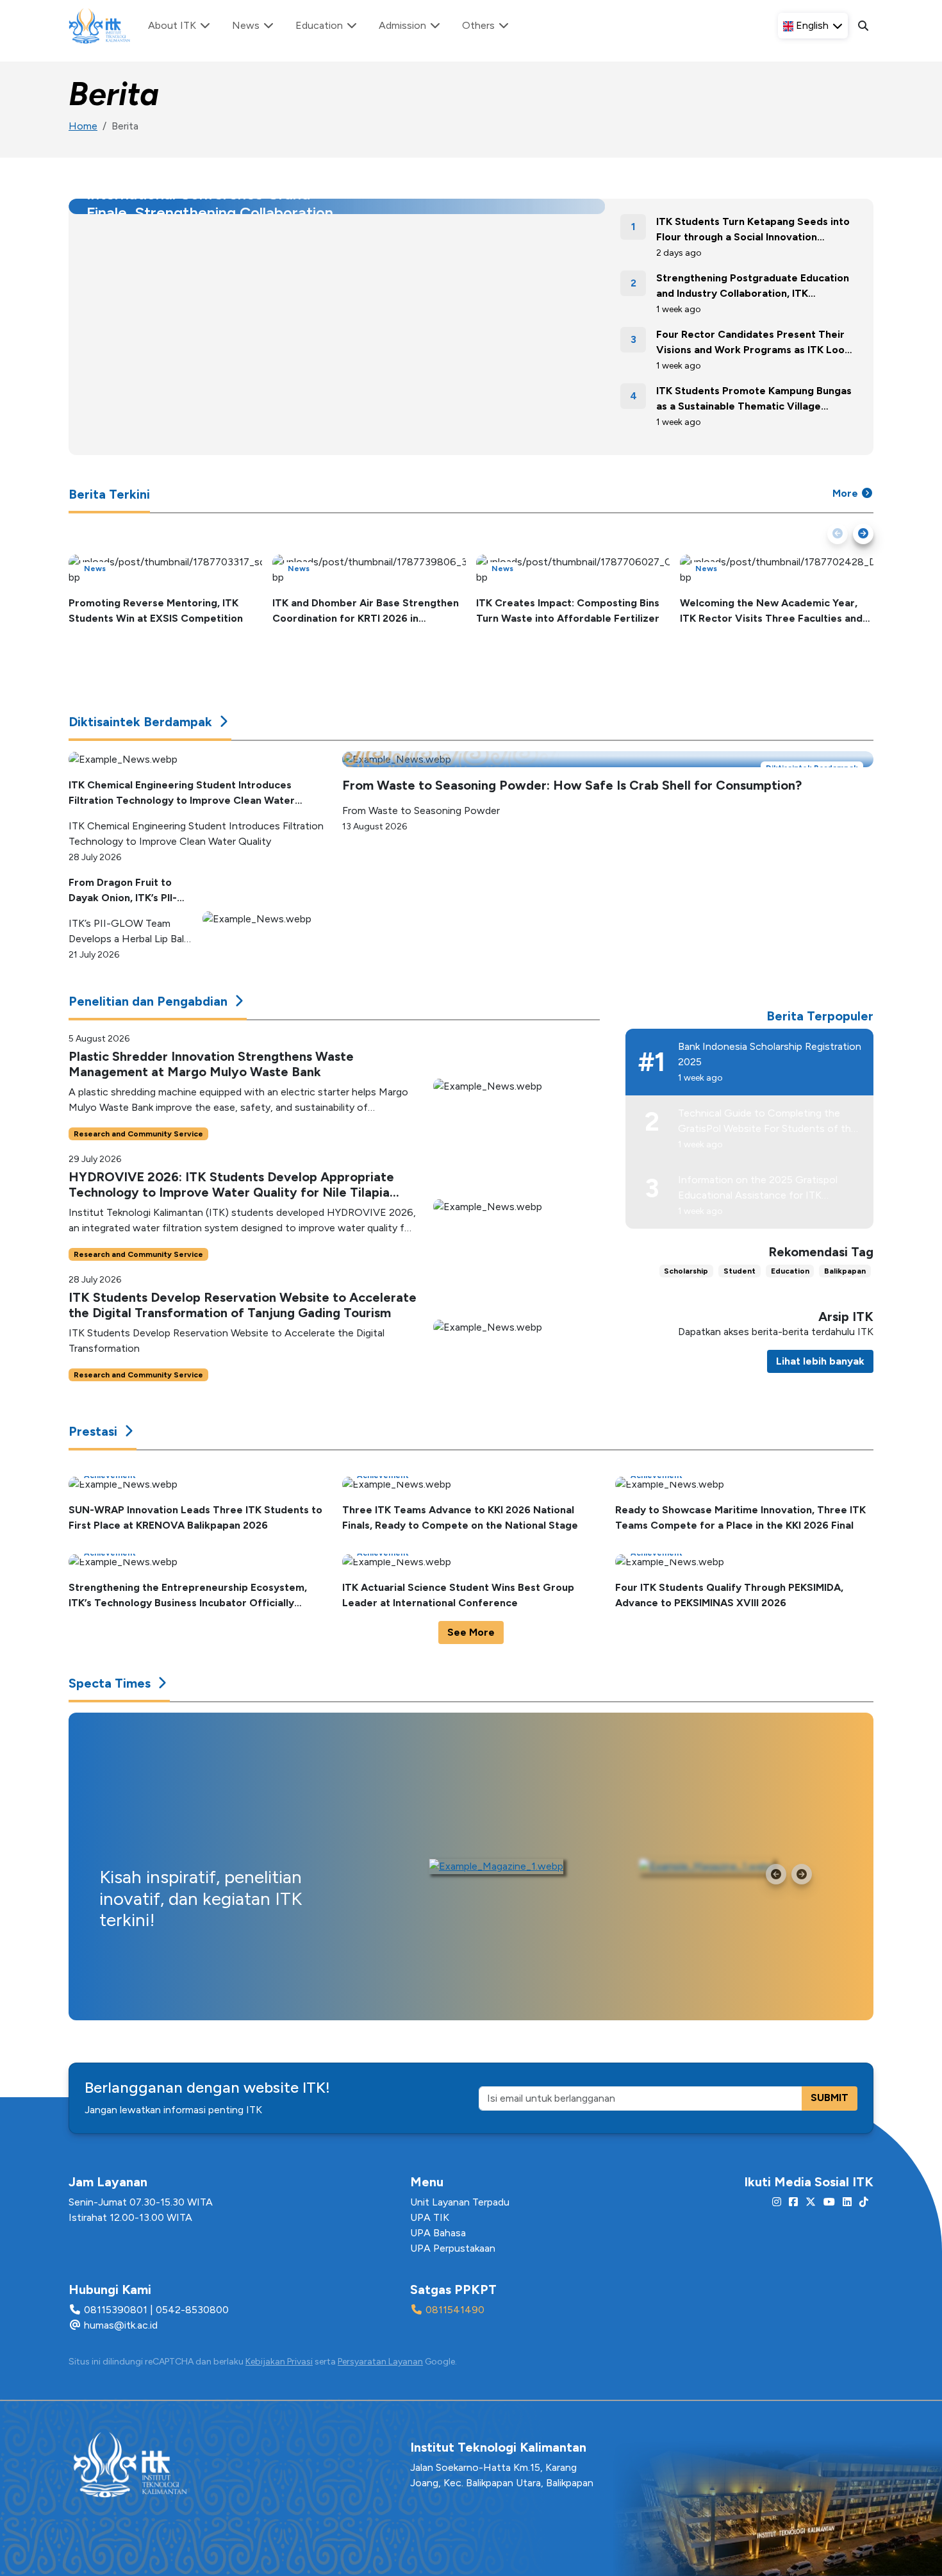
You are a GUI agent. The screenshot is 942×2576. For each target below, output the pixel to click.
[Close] (615, 1195)
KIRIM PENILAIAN (571, 1378)
